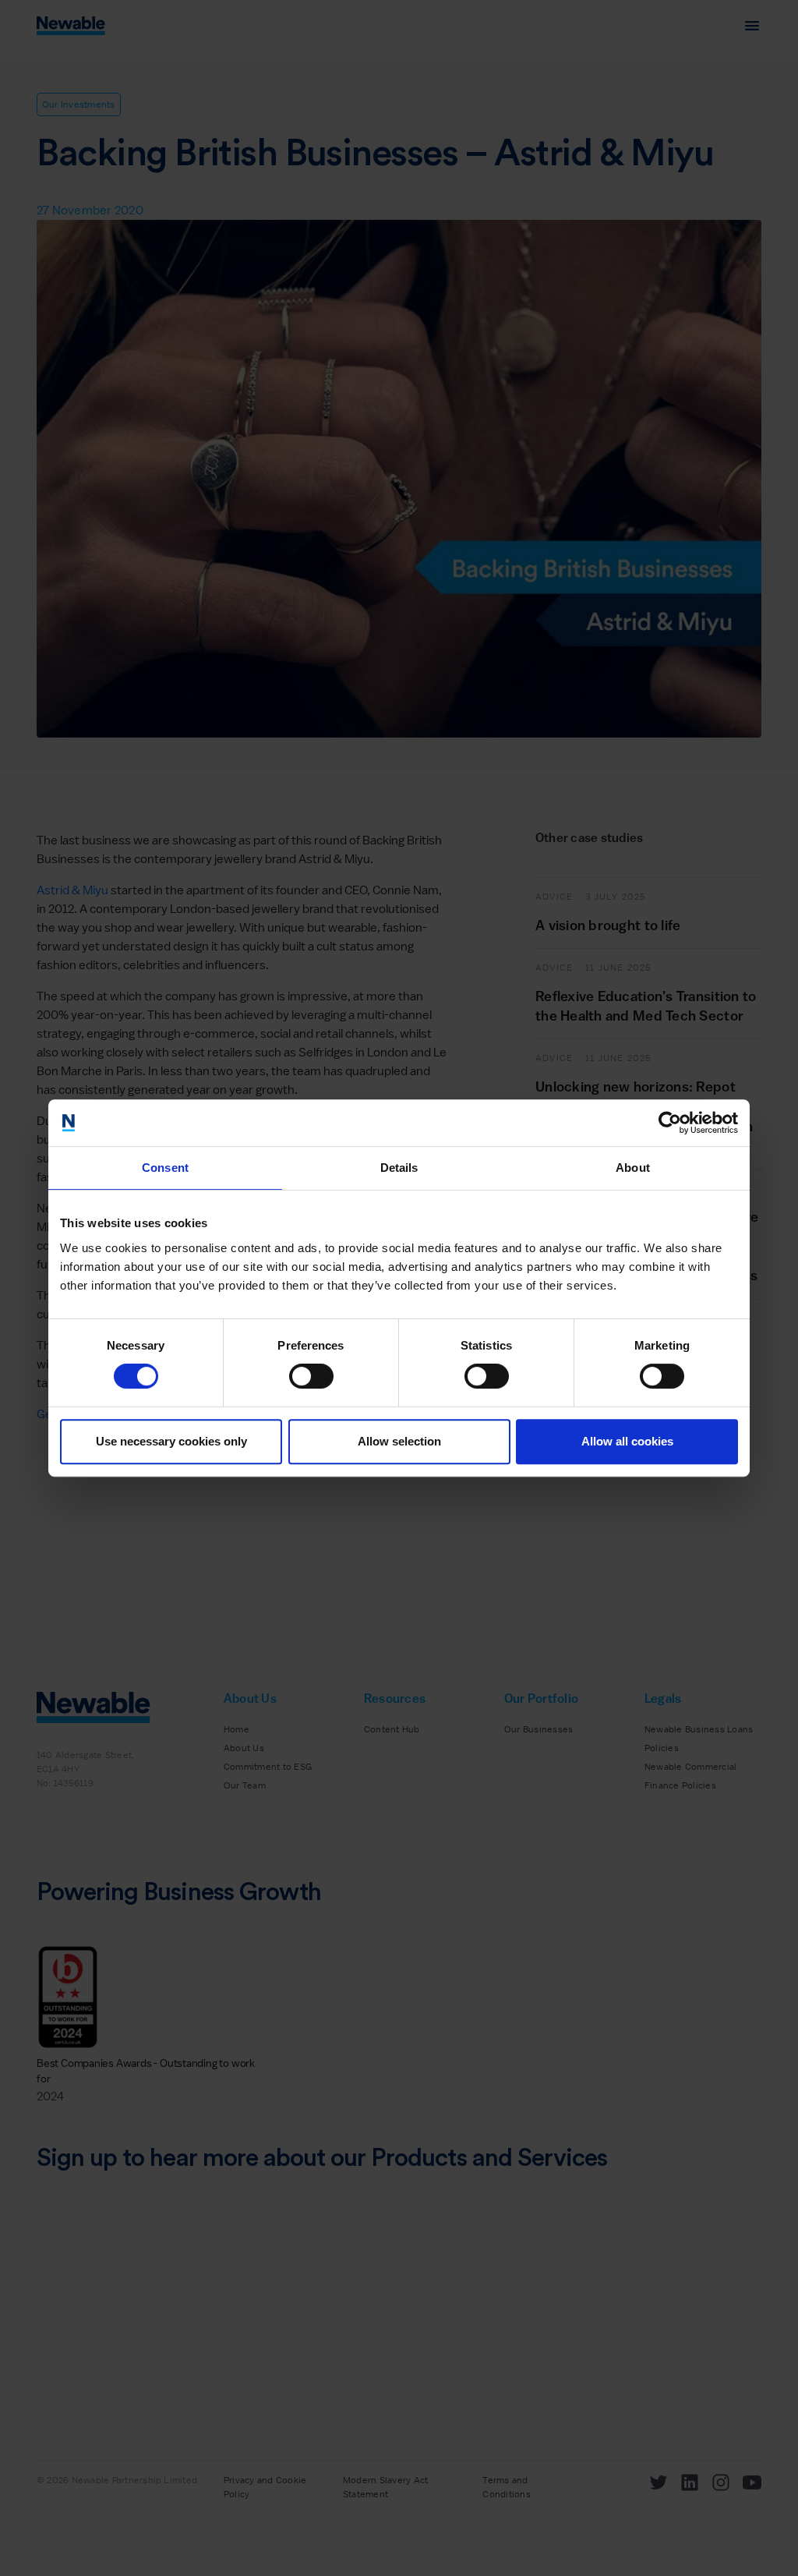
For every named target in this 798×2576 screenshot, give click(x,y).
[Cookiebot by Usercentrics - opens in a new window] (670, 1123)
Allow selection (399, 1441)
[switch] (311, 1376)
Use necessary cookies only (171, 1441)
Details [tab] (399, 1168)
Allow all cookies (627, 1441)
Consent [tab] (165, 1168)
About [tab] (633, 1168)
